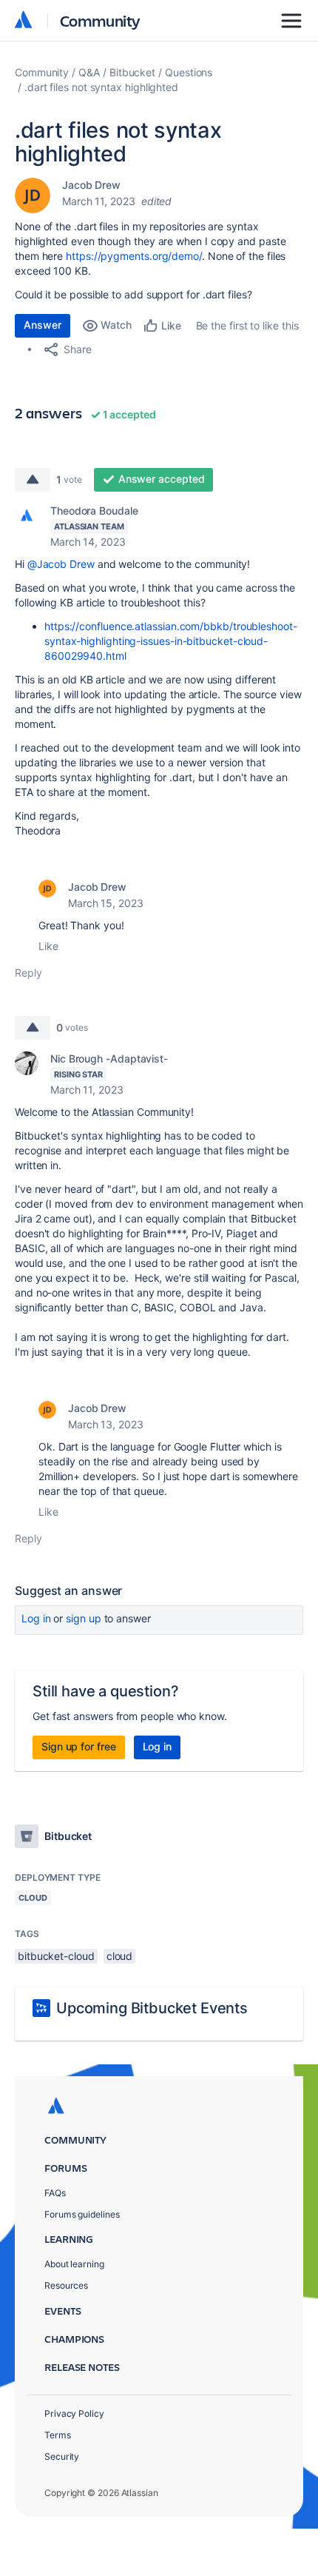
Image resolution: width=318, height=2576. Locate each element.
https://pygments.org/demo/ (134, 256)
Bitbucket (132, 72)
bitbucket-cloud (56, 1956)
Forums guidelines (82, 2214)
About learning (74, 2264)
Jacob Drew (91, 185)
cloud (120, 1956)
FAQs (55, 2193)
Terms (58, 2435)
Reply (28, 973)
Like (48, 946)
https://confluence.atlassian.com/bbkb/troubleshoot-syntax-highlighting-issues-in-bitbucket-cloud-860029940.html (171, 641)
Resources (66, 2285)
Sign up (83, 1618)
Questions (189, 72)
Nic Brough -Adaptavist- (109, 1058)
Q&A (89, 72)
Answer (43, 325)
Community (100, 20)
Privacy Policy (74, 2413)
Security (62, 2456)
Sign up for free (79, 1746)
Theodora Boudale (94, 511)
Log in (36, 1618)
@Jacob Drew (61, 564)
